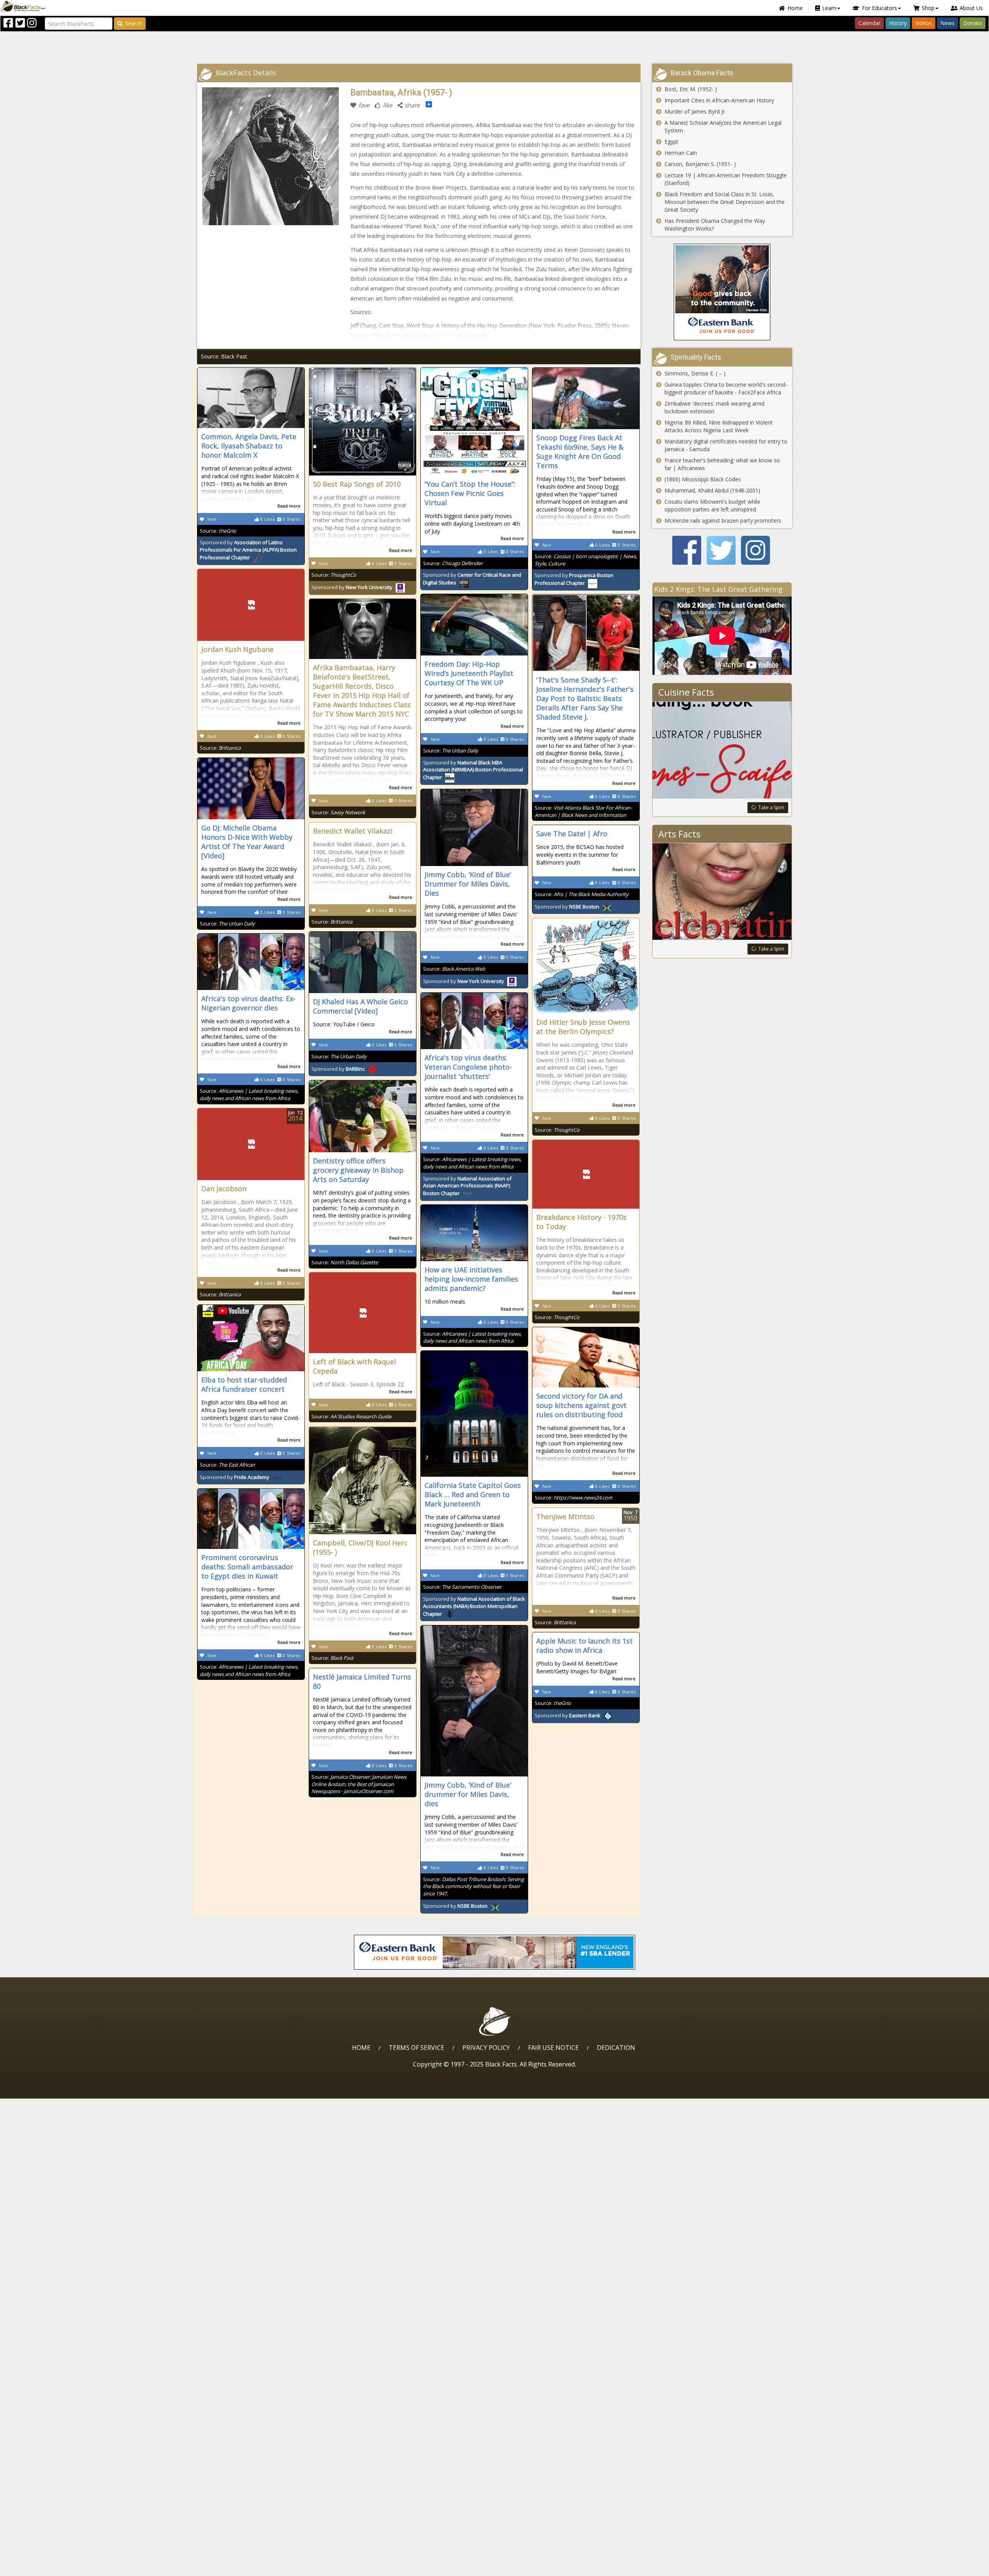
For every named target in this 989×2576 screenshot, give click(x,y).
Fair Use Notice (553, 2048)
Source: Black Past (224, 356)
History (898, 23)
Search (134, 23)
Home (795, 8)
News (947, 23)
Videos (924, 23)
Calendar (869, 23)
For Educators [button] (879, 8)
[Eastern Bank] (722, 292)
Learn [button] (829, 8)
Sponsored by (248, 550)
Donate (973, 23)
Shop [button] (928, 8)
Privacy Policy (486, 2048)
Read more (289, 506)
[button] (39, 2567)
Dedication (616, 2048)
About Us (971, 8)
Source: (218, 531)
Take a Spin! (771, 807)
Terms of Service (416, 2048)
